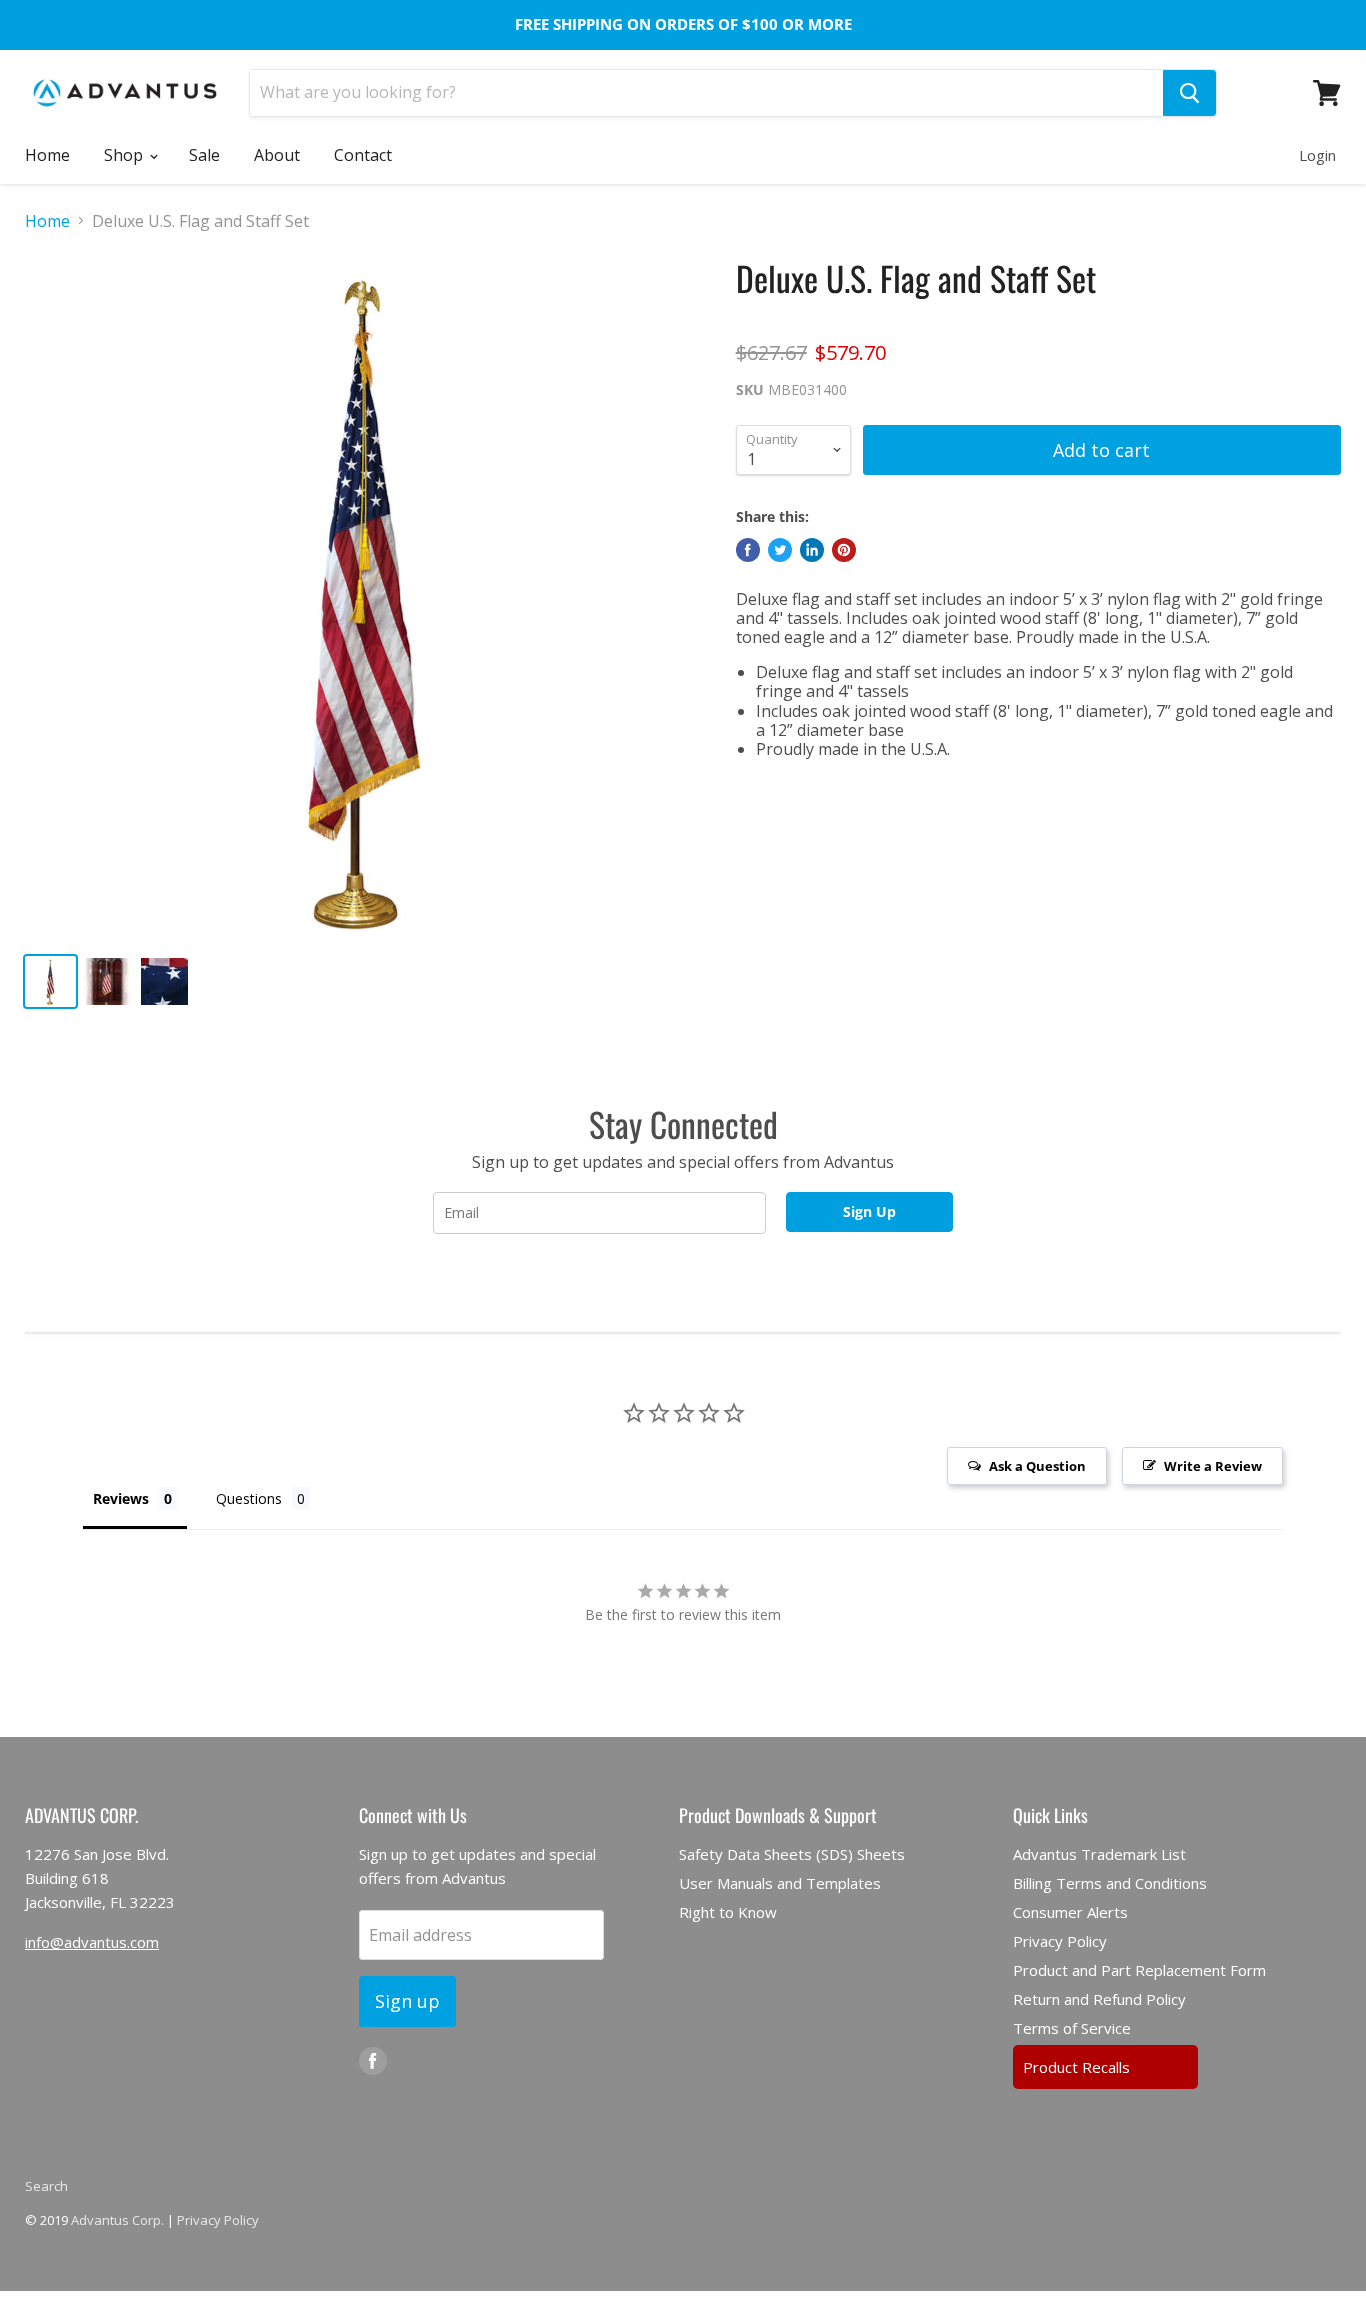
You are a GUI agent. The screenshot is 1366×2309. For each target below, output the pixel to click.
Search (46, 2186)
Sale (204, 155)
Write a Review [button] (1213, 1466)
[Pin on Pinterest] (844, 550)
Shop (125, 155)
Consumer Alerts (1070, 1912)
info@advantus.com (92, 1942)
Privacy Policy (1060, 1941)
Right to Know (728, 1912)
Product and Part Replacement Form (1139, 1970)
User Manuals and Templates (780, 1883)
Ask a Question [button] (1037, 1466)
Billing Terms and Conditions (1110, 1883)
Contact (363, 155)
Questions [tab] (249, 1498)
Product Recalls (1076, 2067)
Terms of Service (1072, 2028)
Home (47, 155)
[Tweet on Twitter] (780, 550)
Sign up (407, 2001)
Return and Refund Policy (1099, 1999)
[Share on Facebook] (748, 550)
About (277, 155)
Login (1317, 155)
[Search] (1189, 93)
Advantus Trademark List (1099, 1854)
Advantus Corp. (117, 2220)
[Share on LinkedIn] (812, 550)
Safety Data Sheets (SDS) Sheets (792, 1854)
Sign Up (869, 1211)
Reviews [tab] (121, 1498)
